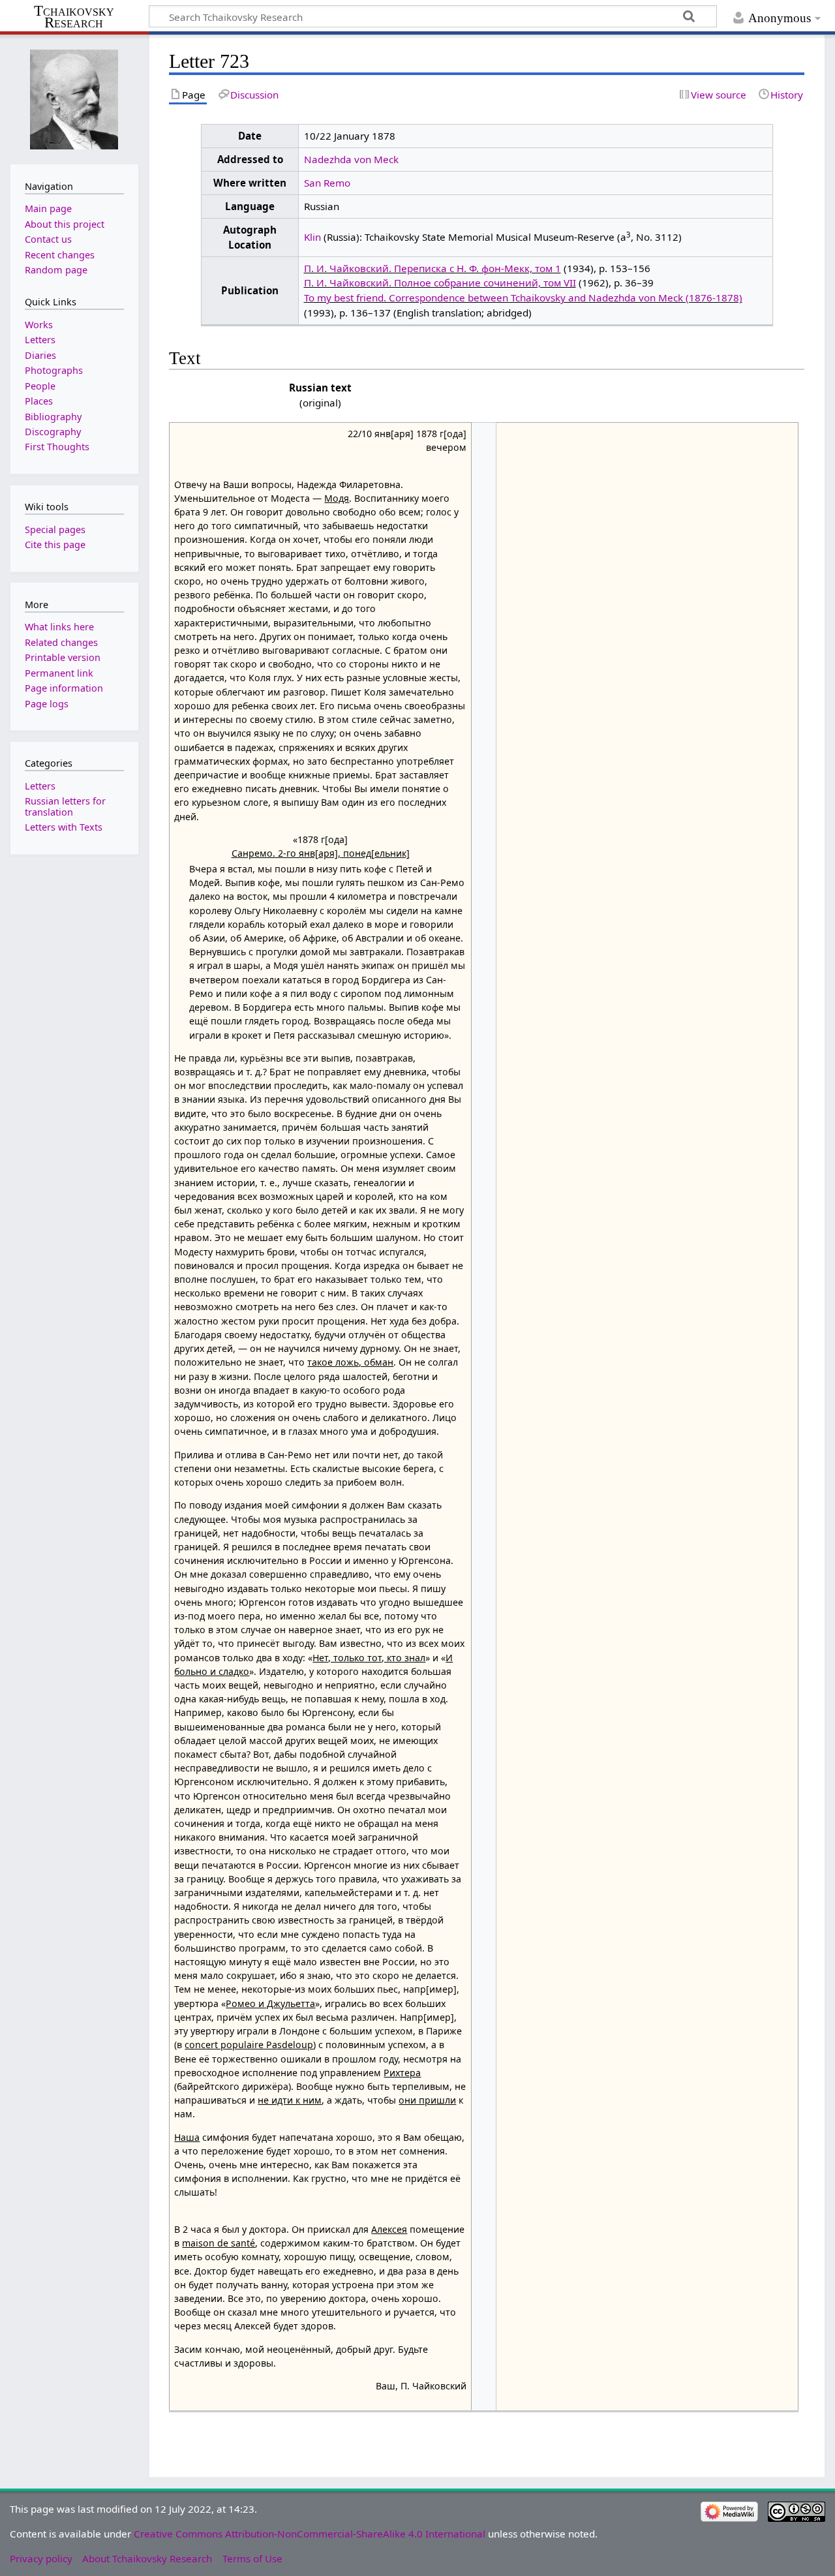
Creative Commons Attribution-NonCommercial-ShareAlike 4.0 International (310, 2534)
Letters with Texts (64, 827)
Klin (312, 237)
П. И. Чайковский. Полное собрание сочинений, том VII (440, 283)
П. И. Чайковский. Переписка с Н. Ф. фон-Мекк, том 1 (433, 268)
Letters (40, 786)
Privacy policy (41, 2558)
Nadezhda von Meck (351, 159)
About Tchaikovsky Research (147, 2558)
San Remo (327, 183)
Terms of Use (252, 2558)
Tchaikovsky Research (74, 17)
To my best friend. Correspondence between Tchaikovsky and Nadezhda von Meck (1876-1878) (523, 298)
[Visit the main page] (74, 98)
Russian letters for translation (65, 806)
